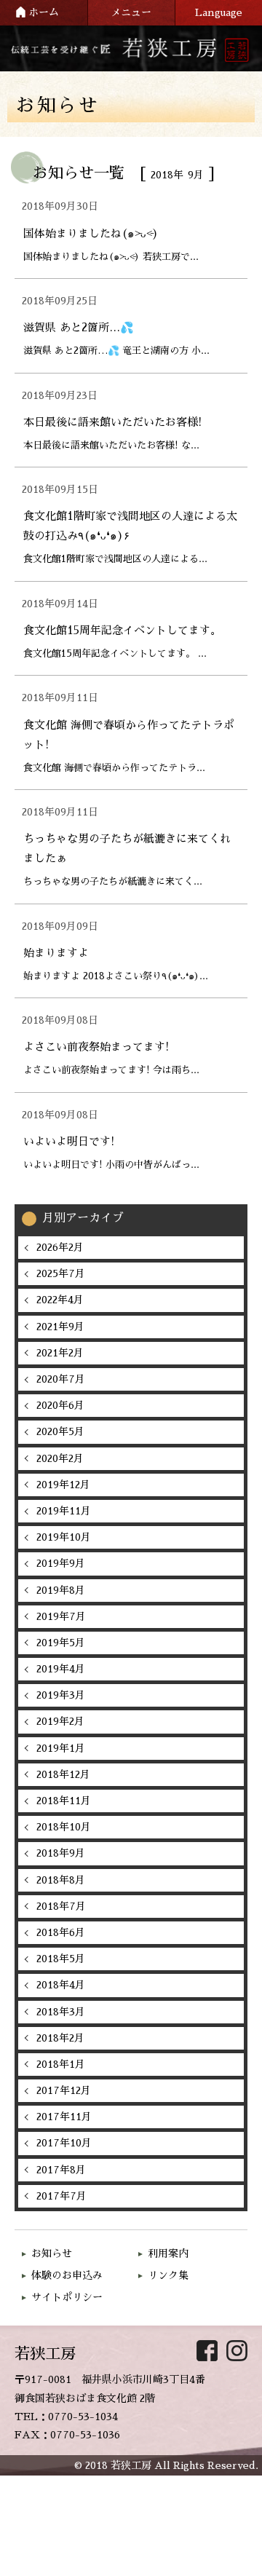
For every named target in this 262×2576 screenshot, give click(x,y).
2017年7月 (61, 2196)
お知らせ (52, 2253)
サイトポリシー (67, 2297)
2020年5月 (60, 1431)
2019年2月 (60, 1721)
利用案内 (168, 2253)
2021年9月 (60, 1327)
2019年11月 (64, 1511)
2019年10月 (64, 1537)
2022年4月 (60, 1300)
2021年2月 (60, 1353)
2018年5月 (61, 1959)
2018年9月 (61, 1853)
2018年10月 (64, 1827)
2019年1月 (61, 1748)
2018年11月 (64, 1801)
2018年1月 (61, 2064)
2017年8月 (61, 2170)
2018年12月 (63, 1774)
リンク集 (168, 2275)
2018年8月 (61, 1880)
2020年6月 (60, 1405)
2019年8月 (61, 1590)
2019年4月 (61, 1669)
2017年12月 (64, 2090)
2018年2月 (60, 2038)
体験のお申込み (67, 2275)
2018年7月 (61, 1906)
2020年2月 (60, 1458)
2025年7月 (61, 1273)
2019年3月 (61, 1695)
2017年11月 (64, 2117)
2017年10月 (64, 2143)
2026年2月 (60, 1247)
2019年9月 (61, 1563)
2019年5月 (61, 1643)
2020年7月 (61, 1379)
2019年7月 (61, 1616)
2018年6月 (61, 1932)
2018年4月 (61, 1985)
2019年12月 (63, 1485)
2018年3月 (61, 2012)
